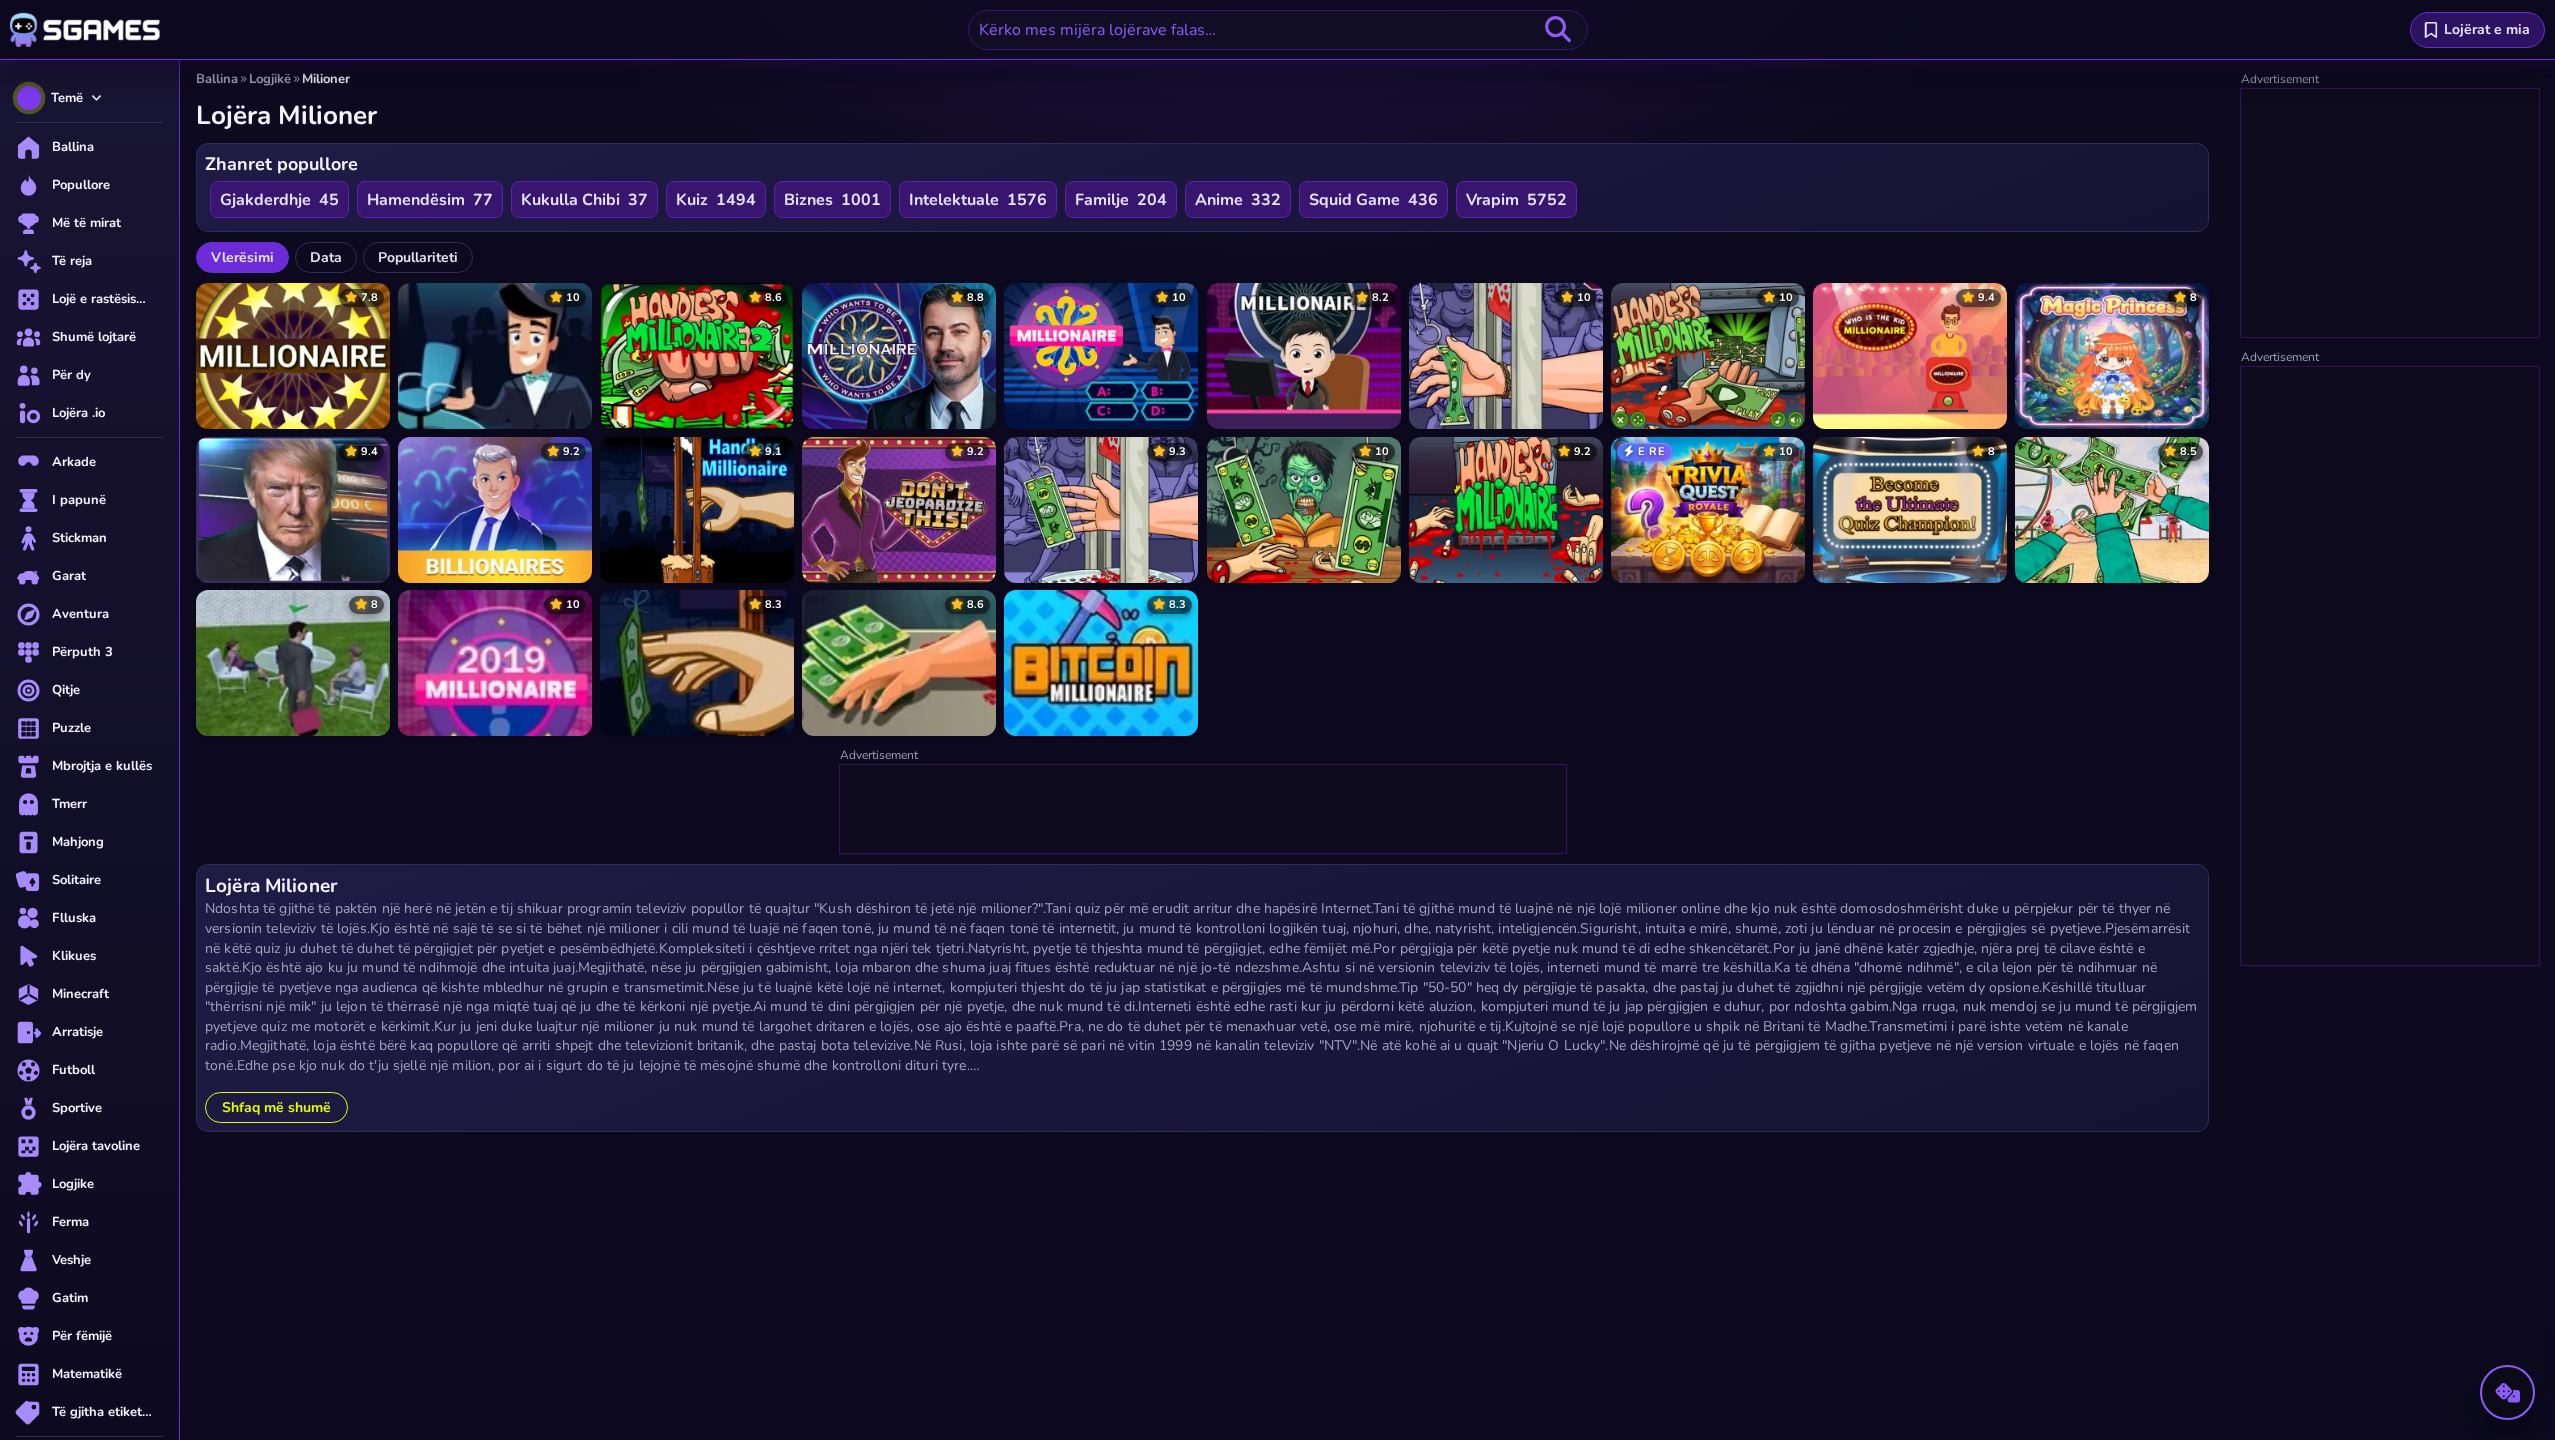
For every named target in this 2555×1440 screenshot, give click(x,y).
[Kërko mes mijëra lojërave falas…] (1558, 30)
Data (326, 257)
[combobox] (1278, 30)
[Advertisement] (1204, 810)
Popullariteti (418, 257)
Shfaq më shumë (276, 1107)
